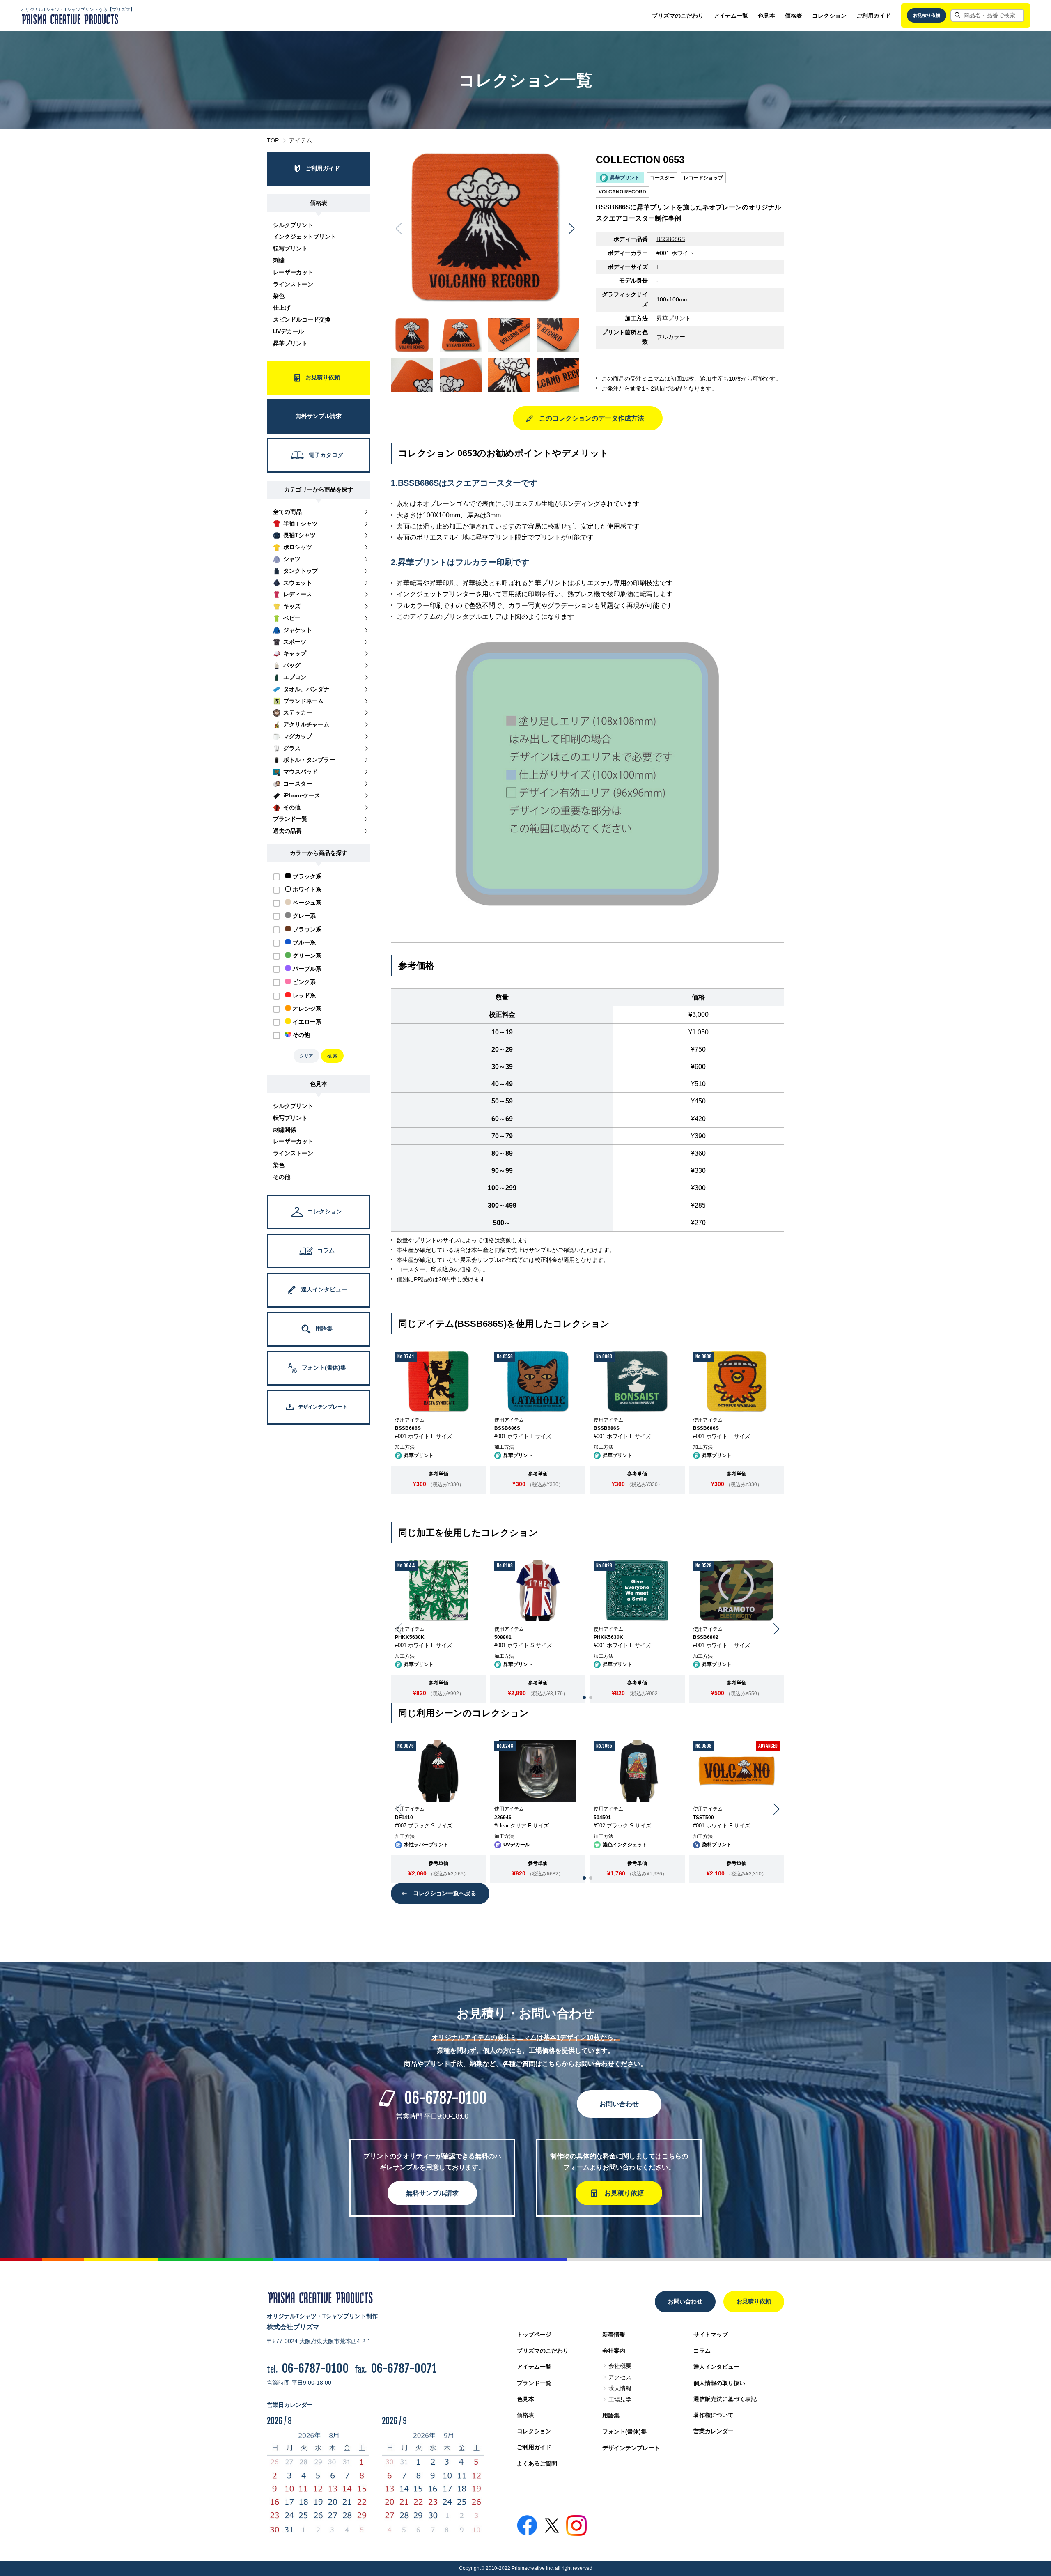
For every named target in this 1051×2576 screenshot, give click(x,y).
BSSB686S (671, 239)
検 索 (332, 1056)
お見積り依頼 (927, 15)
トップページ (534, 2335)
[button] (572, 229)
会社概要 (620, 2366)
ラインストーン (293, 284)
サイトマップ (711, 2335)
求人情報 (620, 2388)
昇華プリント (290, 343)
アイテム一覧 (731, 16)
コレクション (829, 16)
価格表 (794, 16)
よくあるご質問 (537, 2463)
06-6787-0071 (404, 2368)
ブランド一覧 (534, 2383)
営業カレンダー (714, 2431)
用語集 (611, 2415)
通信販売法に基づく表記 (725, 2399)
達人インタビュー (716, 2367)
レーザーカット (293, 272)
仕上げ (282, 308)
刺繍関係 (285, 1130)
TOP (273, 140)
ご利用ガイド (874, 16)
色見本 (766, 16)
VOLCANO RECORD (622, 192)
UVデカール (288, 331)
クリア (306, 1056)
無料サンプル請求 (432, 2193)
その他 (282, 1177)
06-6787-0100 (445, 2098)
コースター (662, 178)
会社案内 (614, 2351)
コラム (702, 2351)
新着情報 (614, 2335)
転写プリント (290, 248)
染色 (279, 296)
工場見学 (620, 2399)
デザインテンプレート (631, 2448)
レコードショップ (703, 178)
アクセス (620, 2377)
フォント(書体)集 (624, 2431)
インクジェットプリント (305, 237)
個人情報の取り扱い (719, 2383)
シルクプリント (293, 225)
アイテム (301, 140)
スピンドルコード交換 (302, 319)
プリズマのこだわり (678, 16)
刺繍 (279, 260)
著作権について (714, 2415)
